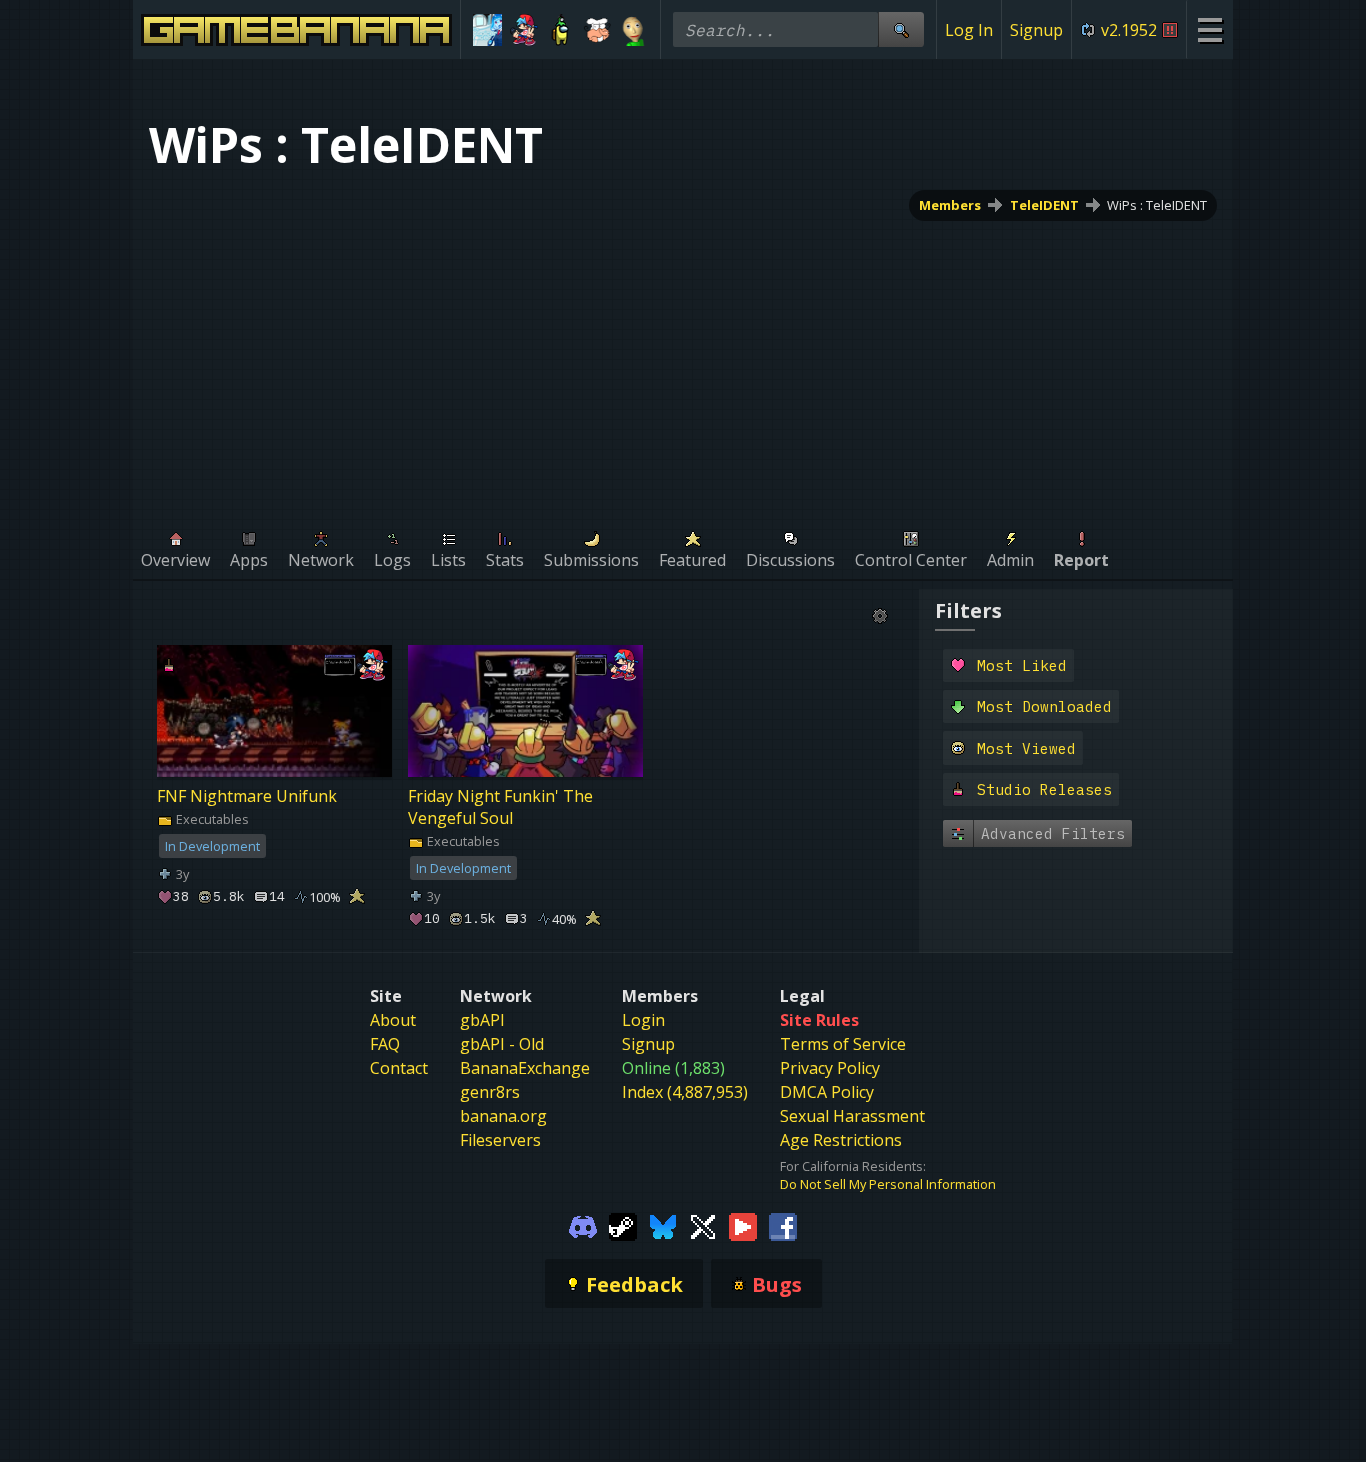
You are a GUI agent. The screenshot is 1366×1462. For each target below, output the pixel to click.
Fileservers (500, 1140)
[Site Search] (901, 29)
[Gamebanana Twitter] (703, 1225)
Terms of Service (843, 1044)
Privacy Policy (830, 1068)
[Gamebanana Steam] (623, 1225)
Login (643, 1020)
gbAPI (482, 1020)
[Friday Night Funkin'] (524, 30)
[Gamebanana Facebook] (783, 1225)
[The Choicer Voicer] (487, 30)
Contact (399, 1068)
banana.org (503, 1116)
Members (950, 205)
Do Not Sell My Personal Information (888, 1184)
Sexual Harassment (852, 1116)
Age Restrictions (841, 1140)
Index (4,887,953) (685, 1092)
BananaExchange (525, 1068)
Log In (969, 30)
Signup (1036, 30)
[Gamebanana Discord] (583, 1225)
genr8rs (490, 1092)
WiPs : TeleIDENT (1157, 205)
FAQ (385, 1044)
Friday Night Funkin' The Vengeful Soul (500, 807)
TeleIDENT (1044, 205)
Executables (211, 819)
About (393, 1020)
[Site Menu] (1209, 29)
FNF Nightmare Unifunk (247, 796)
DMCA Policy (827, 1092)
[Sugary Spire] (597, 30)
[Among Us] (560, 30)
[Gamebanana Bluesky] (663, 1225)
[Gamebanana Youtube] (743, 1225)
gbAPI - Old (502, 1044)
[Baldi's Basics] (633, 30)
